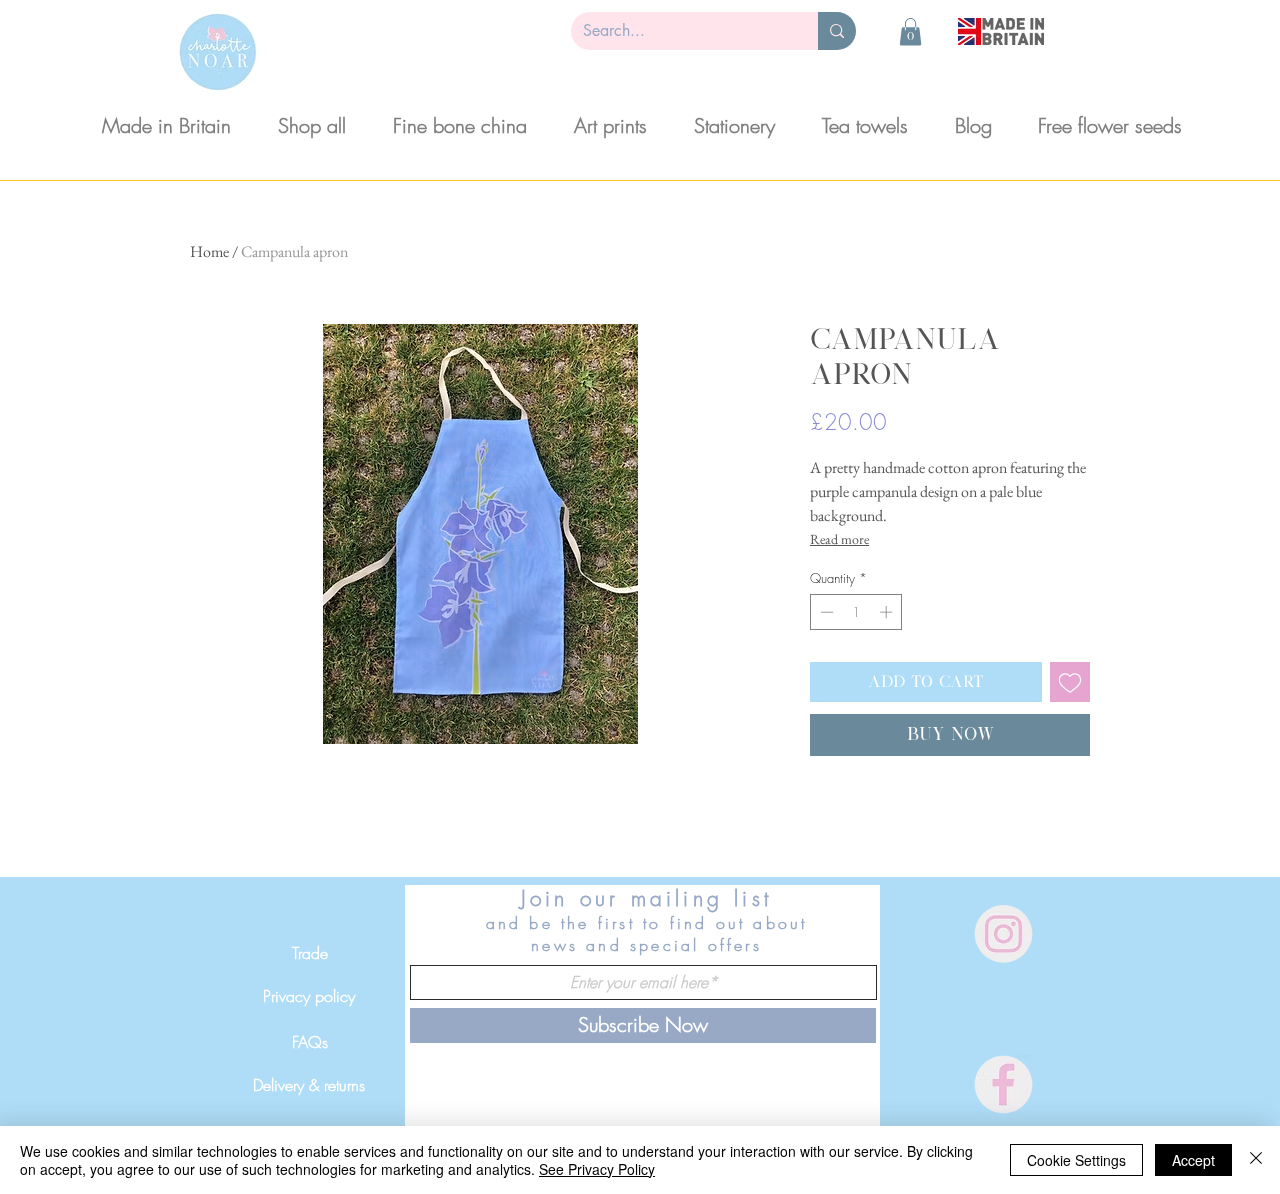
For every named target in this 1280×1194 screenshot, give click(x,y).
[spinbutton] (856, 612)
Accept (1193, 1160)
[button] (910, 31)
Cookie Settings (1076, 1160)
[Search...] (837, 31)
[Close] (1256, 1160)
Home (209, 251)
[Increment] (888, 612)
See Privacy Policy (597, 1169)
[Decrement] (825, 612)
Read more (839, 539)
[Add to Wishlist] (1070, 682)
